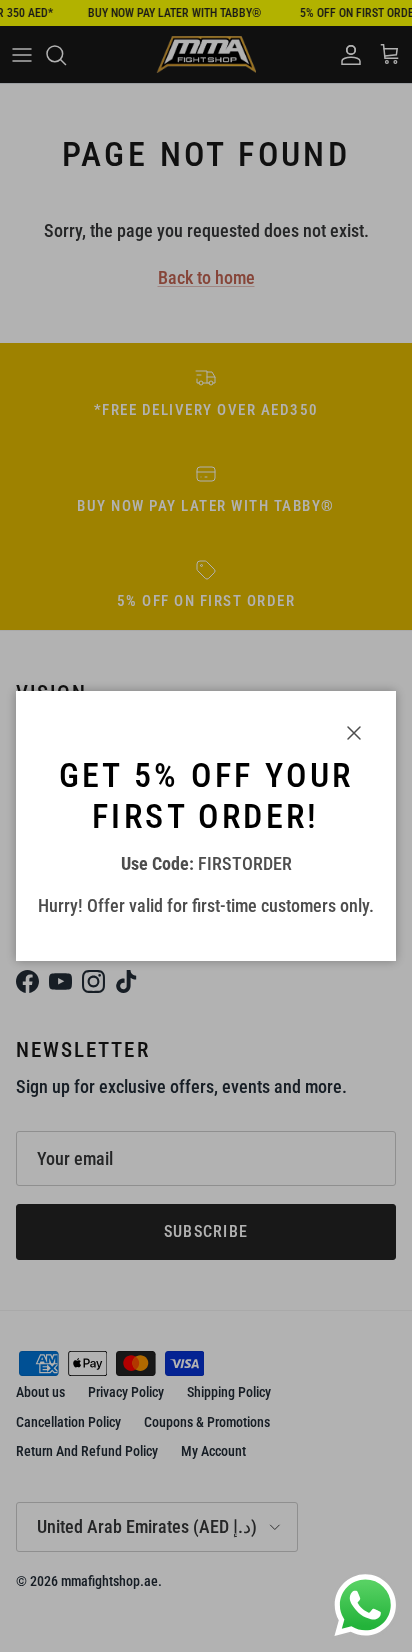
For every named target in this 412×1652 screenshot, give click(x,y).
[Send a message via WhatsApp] (365, 1605)
